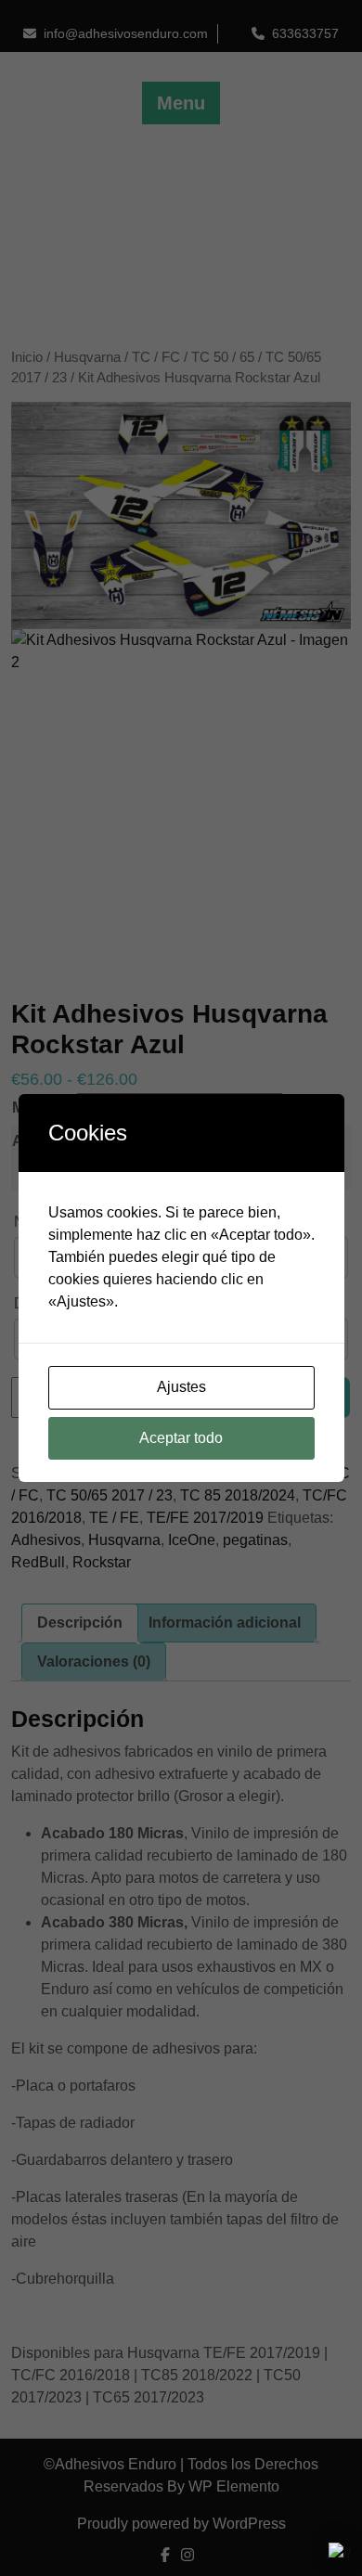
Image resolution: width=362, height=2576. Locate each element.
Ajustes (181, 1387)
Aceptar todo (181, 1438)
